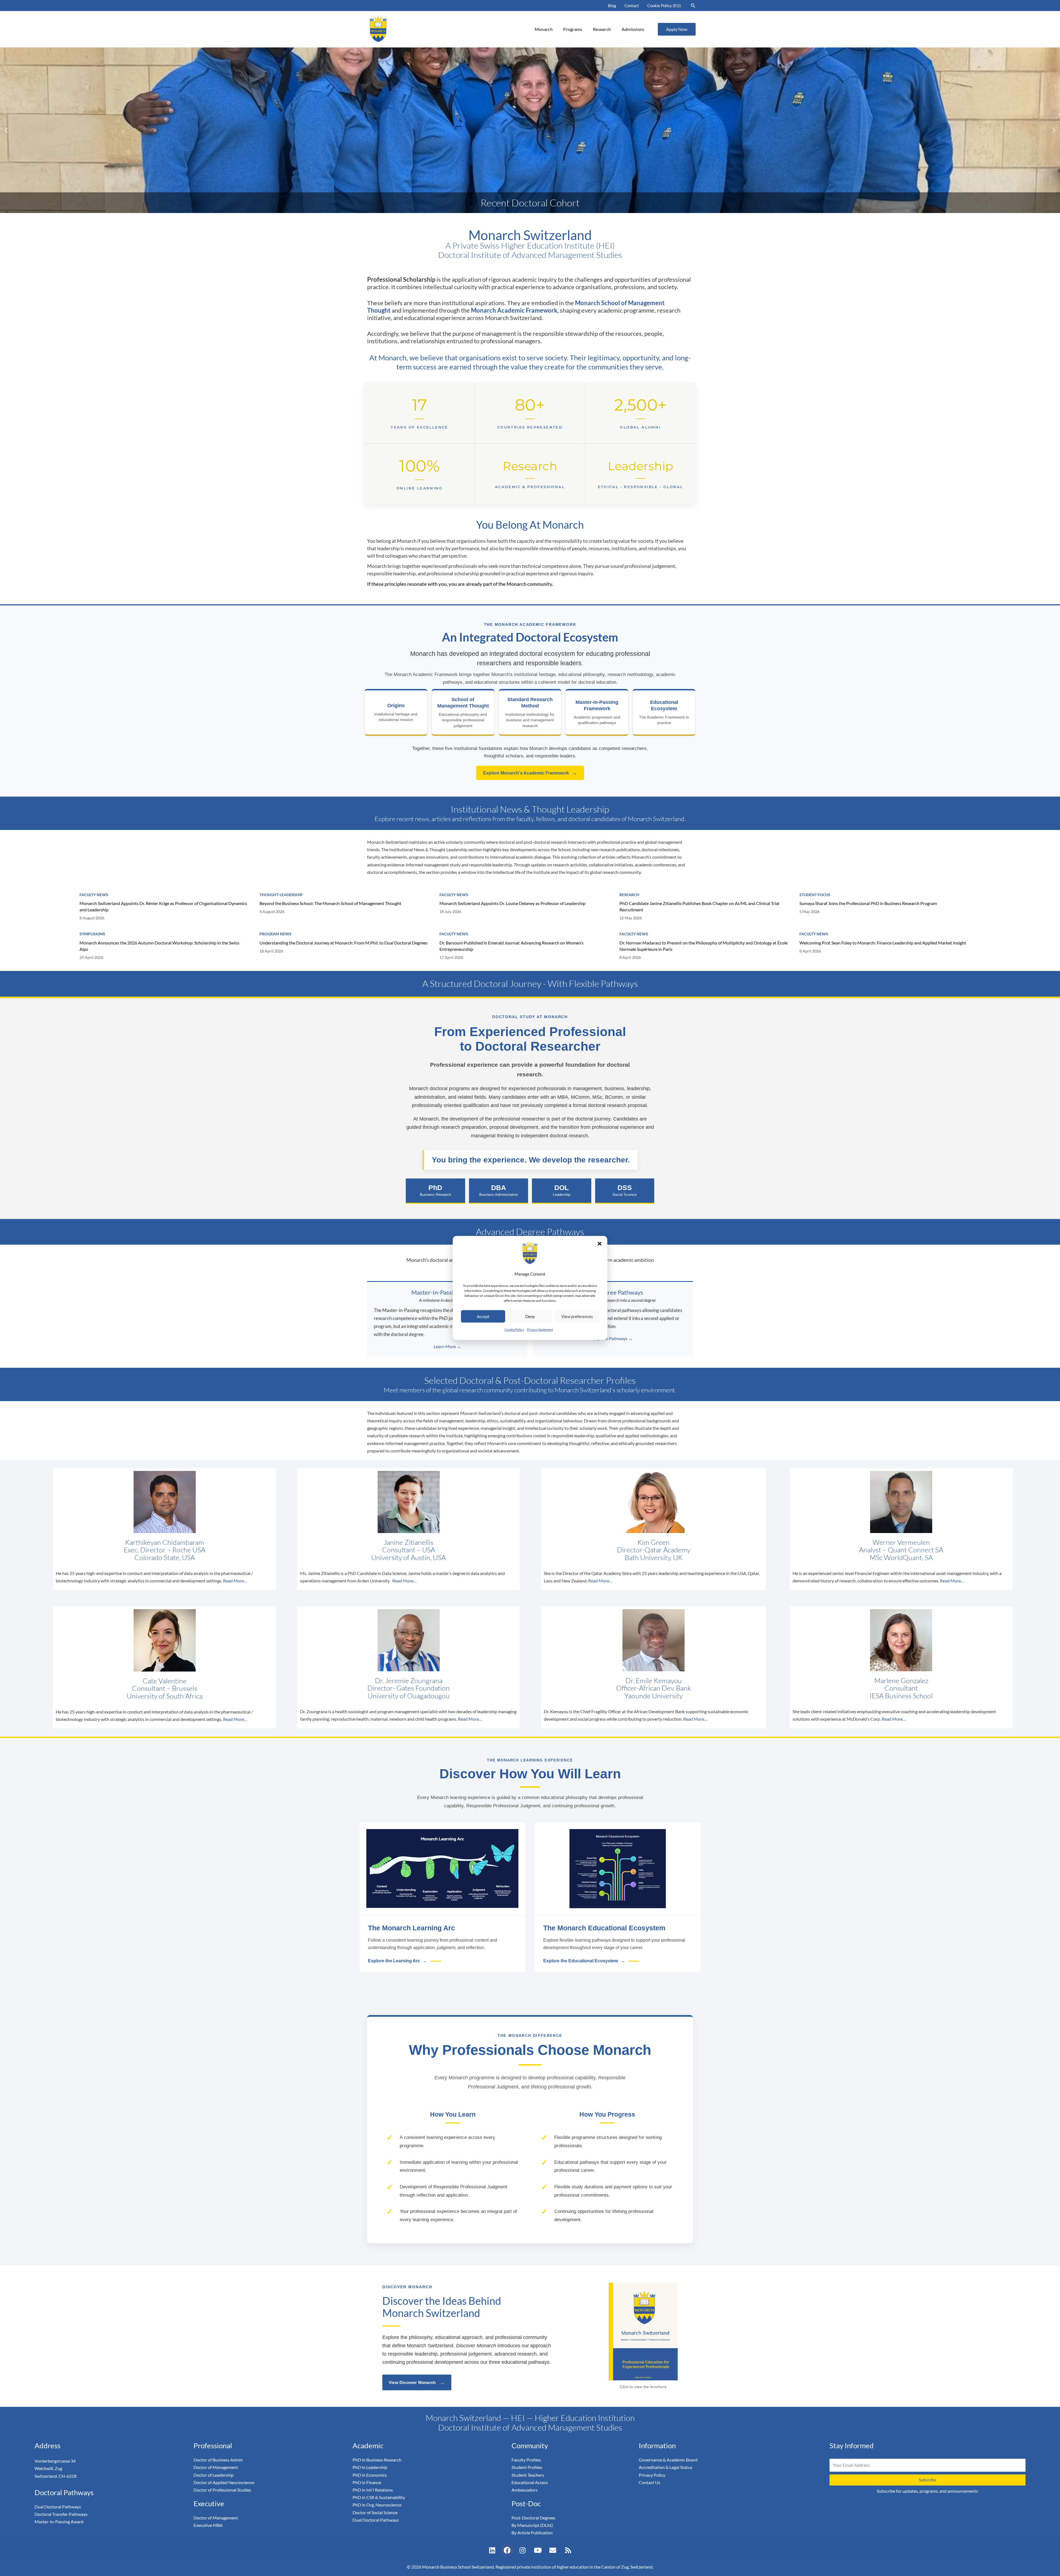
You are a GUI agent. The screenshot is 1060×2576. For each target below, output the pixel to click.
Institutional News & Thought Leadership (530, 809)
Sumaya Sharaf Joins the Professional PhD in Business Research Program (868, 903)
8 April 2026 (630, 957)
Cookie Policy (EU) (664, 6)
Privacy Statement (540, 1330)
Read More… (235, 1581)
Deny (530, 1316)
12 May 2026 (631, 918)
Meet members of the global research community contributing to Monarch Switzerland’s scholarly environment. (530, 1390)
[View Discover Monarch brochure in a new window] (643, 2331)
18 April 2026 (271, 951)
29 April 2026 (91, 957)
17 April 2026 (451, 957)
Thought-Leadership (281, 895)
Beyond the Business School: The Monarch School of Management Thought (330, 903)
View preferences (577, 1316)
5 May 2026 (809, 912)
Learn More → (447, 1346)
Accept (483, 1316)
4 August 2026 (272, 912)
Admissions (633, 29)
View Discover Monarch (417, 2383)
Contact (632, 6)
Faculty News (94, 895)
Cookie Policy (514, 1330)
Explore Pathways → (613, 1338)
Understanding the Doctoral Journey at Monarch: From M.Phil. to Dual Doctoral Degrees (344, 943)
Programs (573, 29)
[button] (600, 1244)
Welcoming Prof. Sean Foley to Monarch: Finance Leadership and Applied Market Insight (883, 943)
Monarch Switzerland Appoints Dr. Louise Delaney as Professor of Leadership (512, 903)
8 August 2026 (92, 918)
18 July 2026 (450, 912)
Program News (275, 934)
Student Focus (815, 895)
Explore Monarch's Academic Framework (530, 773)
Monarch (544, 29)
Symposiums (92, 934)
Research (602, 29)
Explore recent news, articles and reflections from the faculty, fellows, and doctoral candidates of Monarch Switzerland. (530, 819)
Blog (612, 6)
